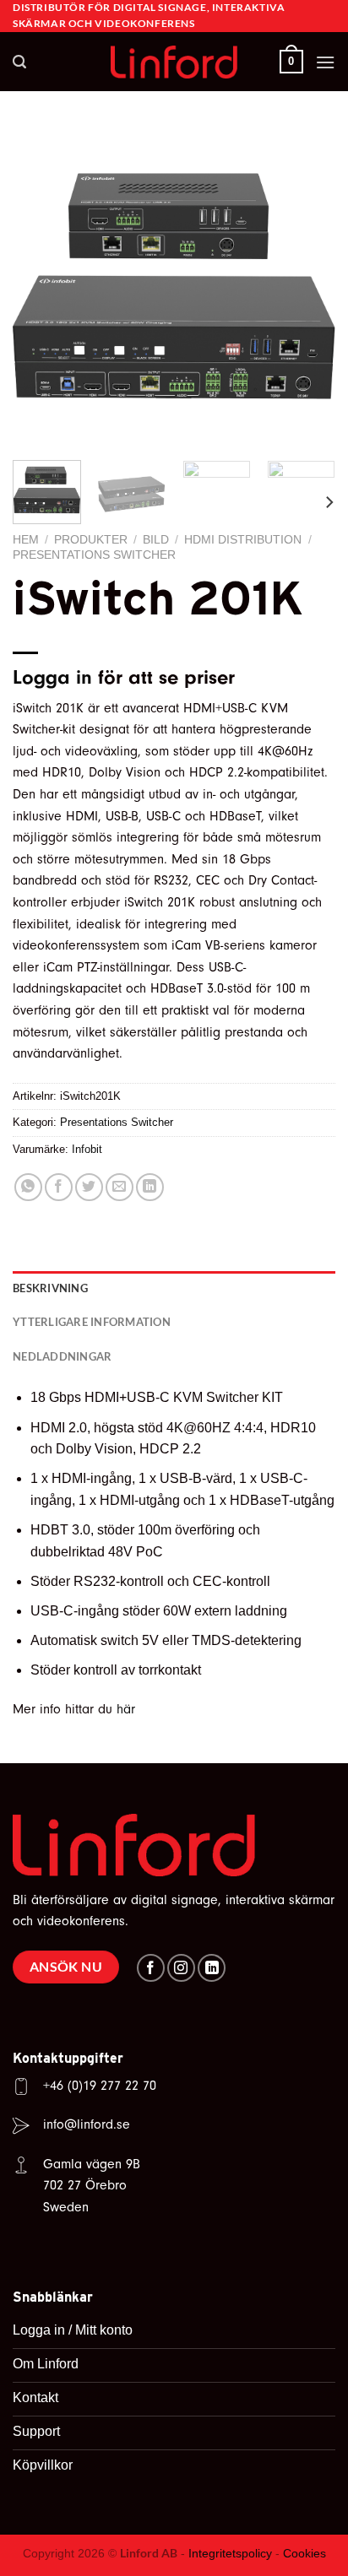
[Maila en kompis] (120, 1187)
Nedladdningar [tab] (62, 1356)
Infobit (87, 1149)
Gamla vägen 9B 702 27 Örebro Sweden (92, 2186)
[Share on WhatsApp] (28, 1187)
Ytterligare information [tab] (92, 1322)
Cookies (304, 2553)
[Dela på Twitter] (89, 1187)
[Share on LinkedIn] (150, 1187)
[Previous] (41, 286)
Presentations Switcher (94, 555)
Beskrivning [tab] (50, 1288)
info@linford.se (87, 2124)
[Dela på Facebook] (59, 1187)
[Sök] (19, 62)
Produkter (91, 540)
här (126, 1709)
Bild (156, 540)
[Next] (307, 286)
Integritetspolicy (230, 2553)
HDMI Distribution (243, 540)
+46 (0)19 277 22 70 (100, 2086)
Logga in (52, 677)
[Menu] (325, 62)
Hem (26, 540)
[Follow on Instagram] (181, 1968)
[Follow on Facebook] (151, 1968)
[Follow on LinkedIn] (212, 1968)
